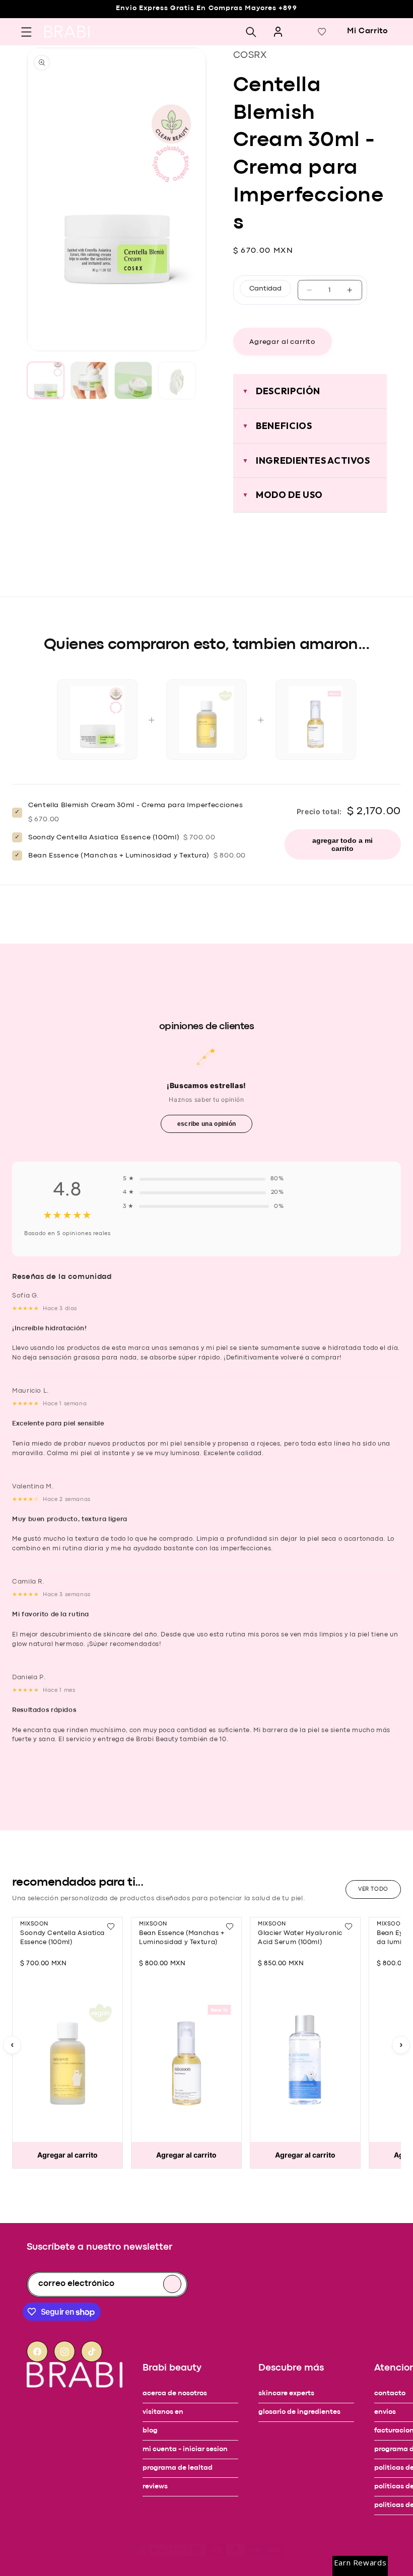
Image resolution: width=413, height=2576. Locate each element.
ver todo (373, 1889)
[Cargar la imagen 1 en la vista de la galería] (46, 380)
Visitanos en (163, 2412)
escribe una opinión (207, 1124)
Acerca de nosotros (175, 2393)
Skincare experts (286, 2393)
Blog (150, 2431)
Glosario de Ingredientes (299, 2412)
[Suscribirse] (172, 2284)
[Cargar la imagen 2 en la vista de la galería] (89, 380)
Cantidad (265, 289)
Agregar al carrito (67, 2155)
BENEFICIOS (284, 426)
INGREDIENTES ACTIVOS (313, 460)
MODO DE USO (289, 495)
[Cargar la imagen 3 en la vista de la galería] (133, 380)
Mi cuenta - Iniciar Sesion (185, 2449)
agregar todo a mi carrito (342, 844)
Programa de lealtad (178, 2468)
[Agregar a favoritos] (111, 1926)
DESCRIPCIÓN (288, 391)
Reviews (155, 2487)
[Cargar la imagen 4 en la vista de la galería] (177, 380)
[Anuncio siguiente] (28, 27)
